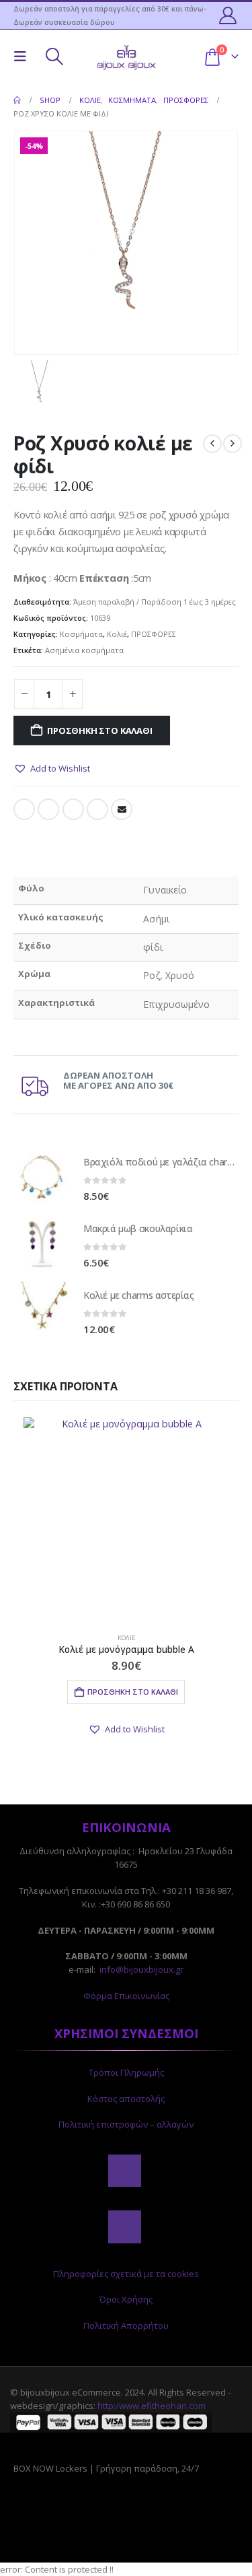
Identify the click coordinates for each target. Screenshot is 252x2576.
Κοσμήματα (81, 634)
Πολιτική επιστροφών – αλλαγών (126, 2124)
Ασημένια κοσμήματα (84, 650)
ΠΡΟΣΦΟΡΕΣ (154, 634)
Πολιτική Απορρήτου (126, 2326)
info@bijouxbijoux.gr (141, 1969)
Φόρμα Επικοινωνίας (126, 1996)
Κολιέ (117, 634)
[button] (24, 57)
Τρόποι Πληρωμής (126, 2072)
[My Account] (228, 15)
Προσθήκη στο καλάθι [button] (133, 1692)
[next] (233, 444)
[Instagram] (124, 2227)
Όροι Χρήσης (126, 2299)
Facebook (24, 809)
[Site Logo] (126, 56)
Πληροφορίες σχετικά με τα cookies (126, 2274)
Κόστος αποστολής (126, 2099)
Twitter (48, 809)
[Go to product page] (42, 1178)
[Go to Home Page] (17, 100)
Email (122, 809)
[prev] (212, 444)
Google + (97, 809)
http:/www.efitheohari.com (152, 2406)
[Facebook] (124, 2171)
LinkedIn (73, 809)
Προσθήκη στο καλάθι (99, 731)
